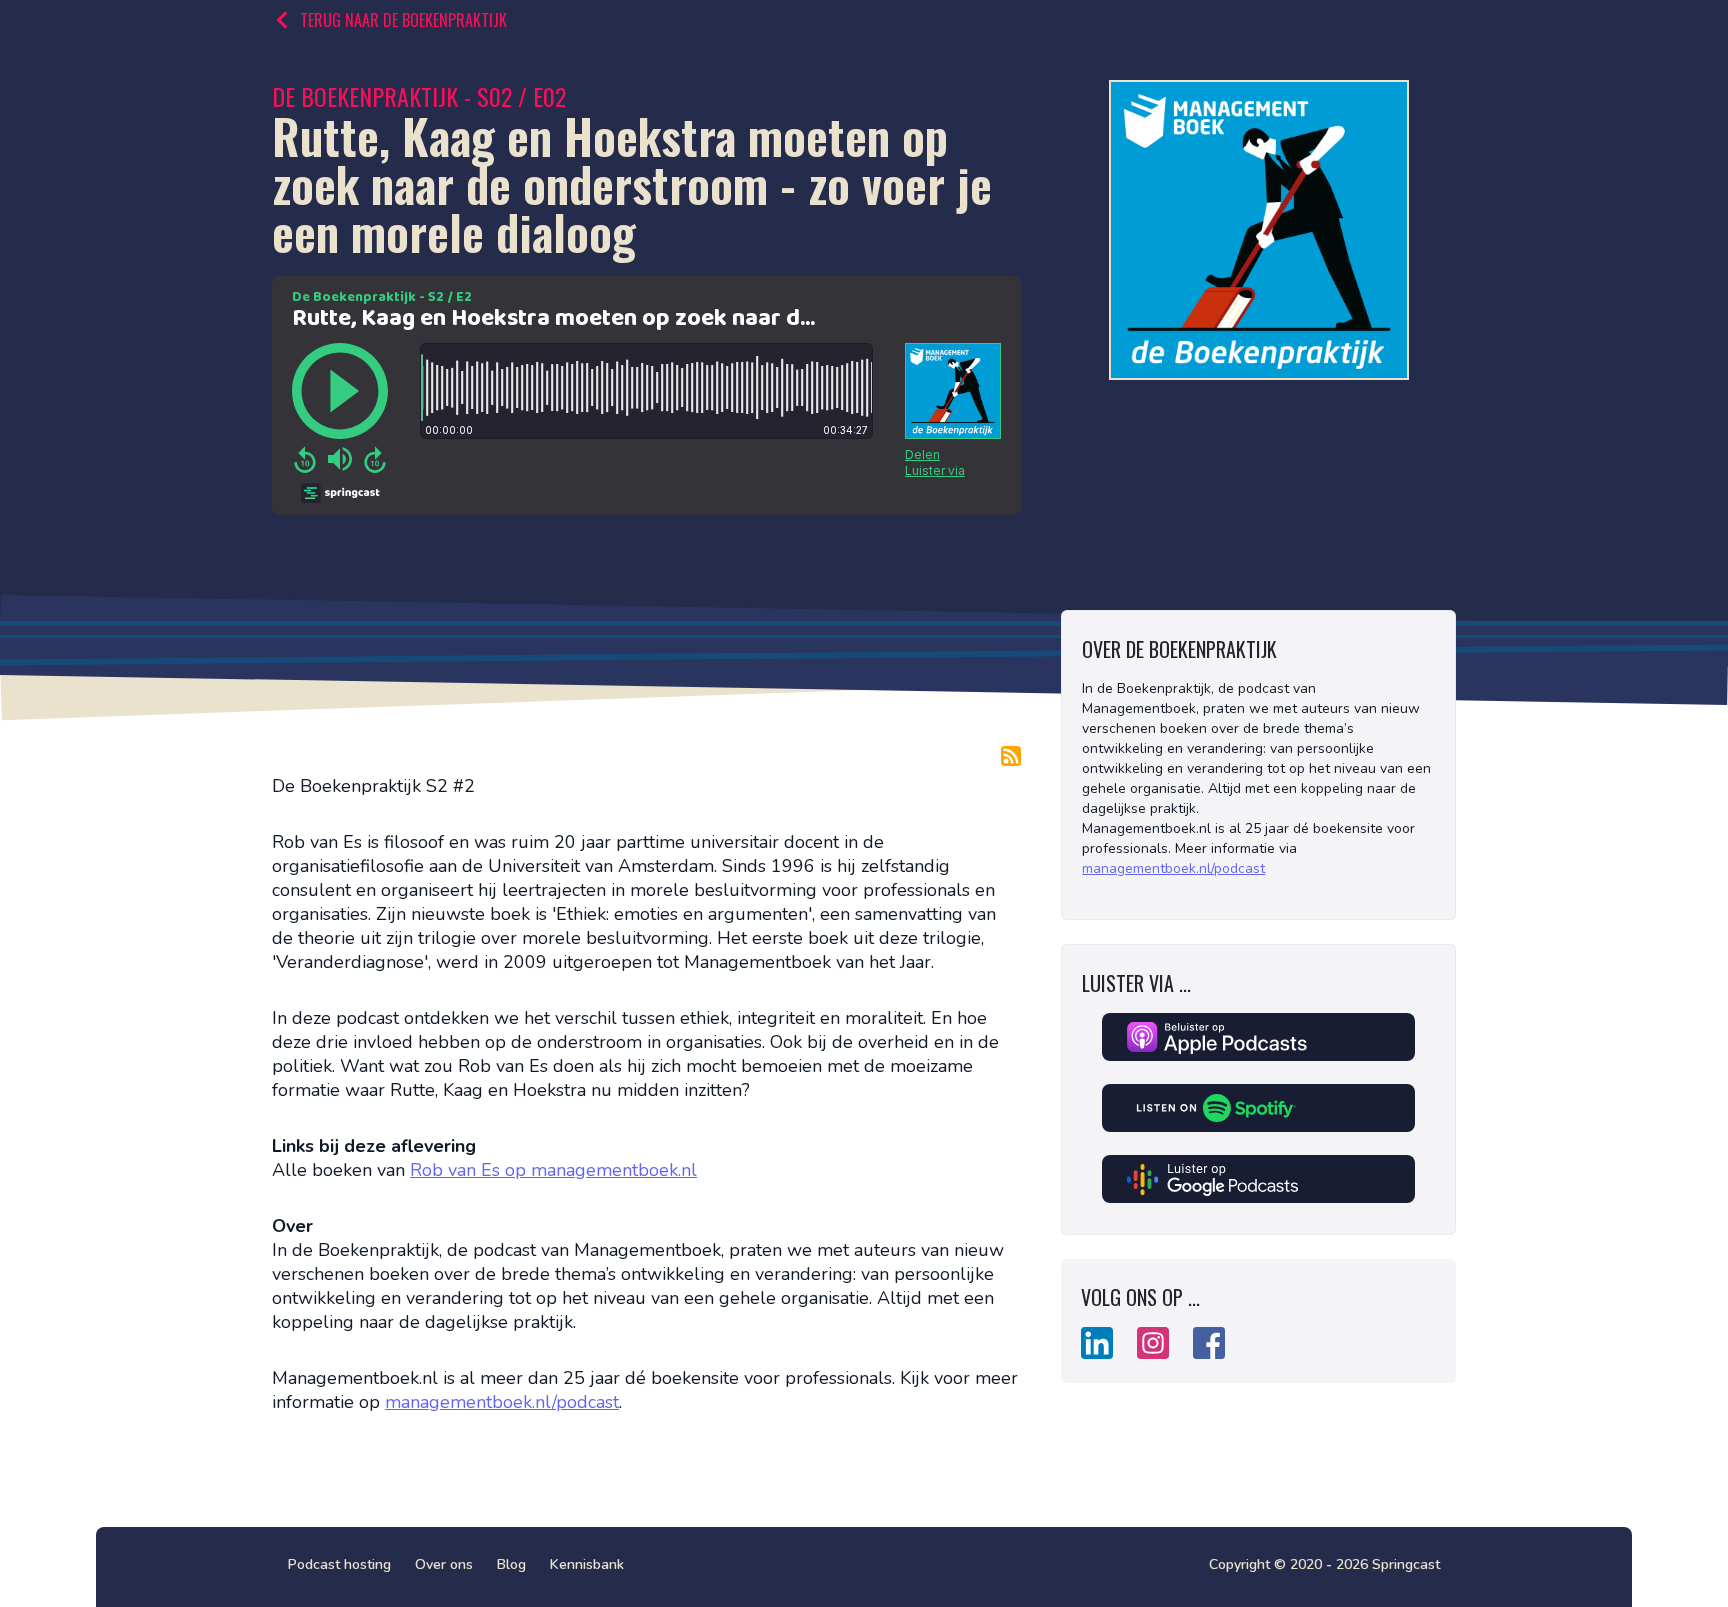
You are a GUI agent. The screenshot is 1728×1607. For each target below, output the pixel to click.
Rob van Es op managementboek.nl (553, 1170)
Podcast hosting (339, 1564)
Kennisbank (587, 1564)
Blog (511, 1564)
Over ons (444, 1564)
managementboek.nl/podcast (502, 1402)
